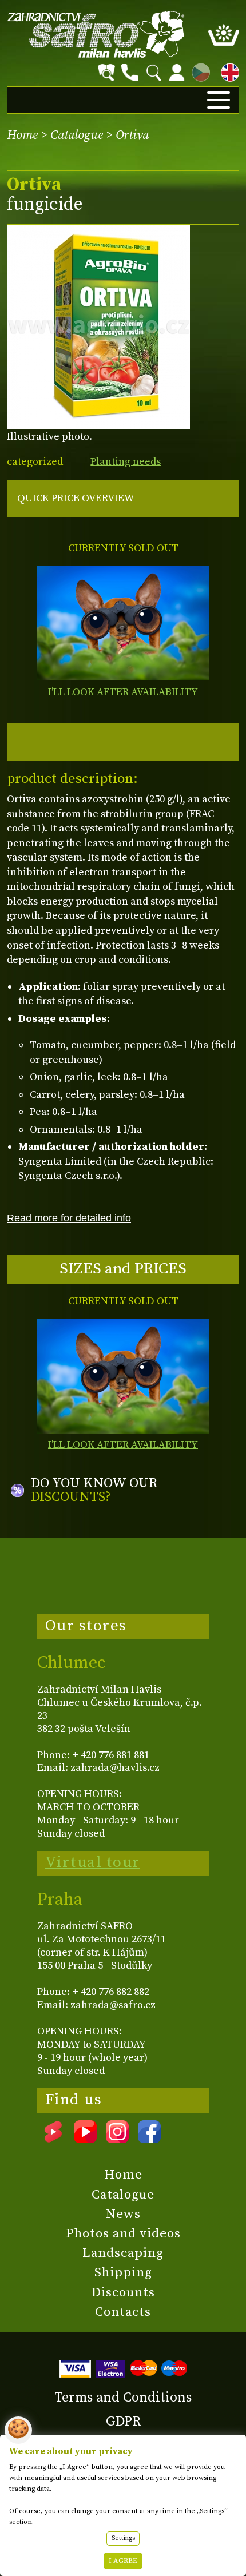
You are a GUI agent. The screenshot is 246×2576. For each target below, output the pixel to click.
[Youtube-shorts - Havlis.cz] (53, 2139)
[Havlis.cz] (96, 34)
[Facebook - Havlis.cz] (149, 2139)
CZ (198, 71)
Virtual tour (93, 1862)
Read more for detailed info (69, 1218)
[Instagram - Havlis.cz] (117, 2139)
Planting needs (126, 462)
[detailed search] (106, 73)
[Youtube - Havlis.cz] (85, 2139)
